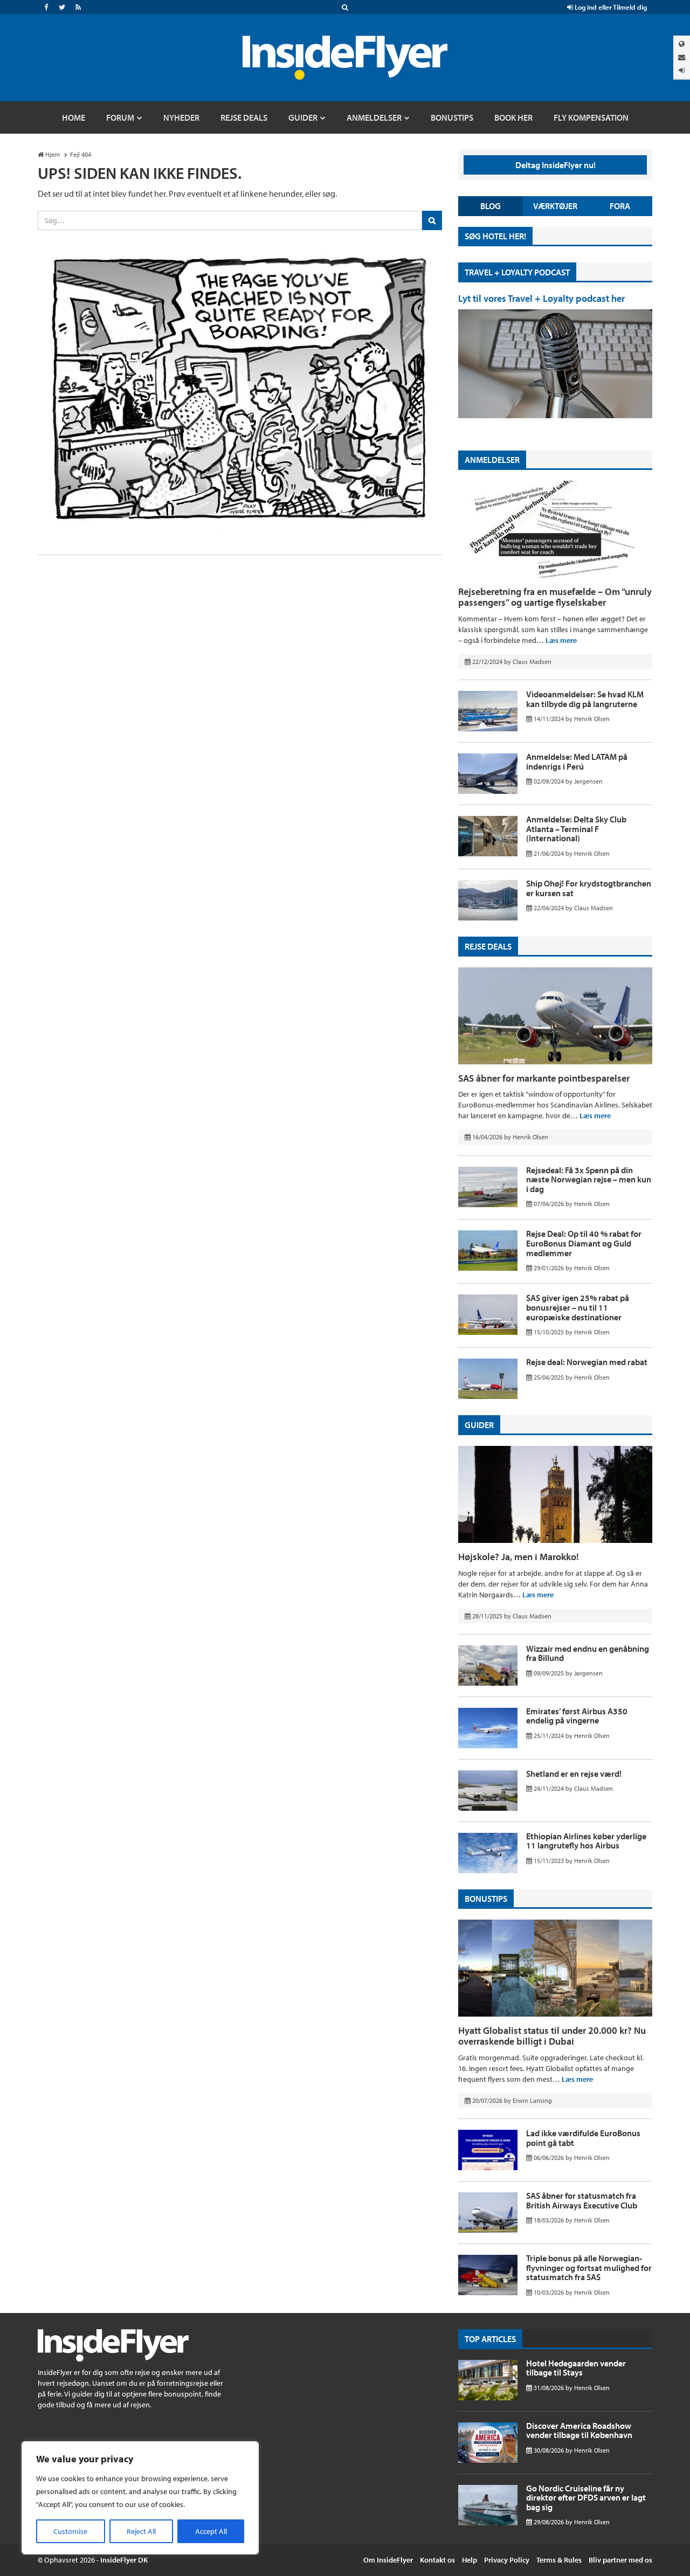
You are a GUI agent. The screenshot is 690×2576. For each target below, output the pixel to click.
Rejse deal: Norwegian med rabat (587, 1362)
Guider (479, 1425)
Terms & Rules (559, 2560)
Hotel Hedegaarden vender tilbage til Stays (576, 2368)
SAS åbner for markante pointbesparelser (544, 1078)
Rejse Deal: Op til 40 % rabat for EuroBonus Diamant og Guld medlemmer (584, 1243)
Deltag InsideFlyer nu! (556, 165)
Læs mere (561, 640)
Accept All (211, 2531)
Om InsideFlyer (388, 2560)
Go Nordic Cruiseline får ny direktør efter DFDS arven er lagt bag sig (586, 2498)
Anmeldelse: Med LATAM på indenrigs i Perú (577, 761)
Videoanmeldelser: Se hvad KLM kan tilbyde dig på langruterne (585, 699)
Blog (491, 206)
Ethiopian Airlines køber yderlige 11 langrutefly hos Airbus (586, 1841)
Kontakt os (437, 2560)
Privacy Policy (507, 2560)
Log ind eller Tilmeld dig (610, 7)
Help (470, 2560)
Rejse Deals (488, 946)
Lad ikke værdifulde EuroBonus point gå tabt (583, 2138)
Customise (70, 2531)
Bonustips (486, 1899)
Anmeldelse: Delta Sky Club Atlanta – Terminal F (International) (576, 829)
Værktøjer (555, 206)
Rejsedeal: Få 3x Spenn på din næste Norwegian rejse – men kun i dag (589, 1179)
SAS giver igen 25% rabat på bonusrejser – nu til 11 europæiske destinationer (578, 1307)
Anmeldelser (492, 460)
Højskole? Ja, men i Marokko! (519, 1557)
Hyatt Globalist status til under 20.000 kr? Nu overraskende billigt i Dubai (552, 2036)
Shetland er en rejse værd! (574, 1774)
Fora (620, 206)
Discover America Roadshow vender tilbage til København (579, 2430)
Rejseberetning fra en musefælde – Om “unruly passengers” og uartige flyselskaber (555, 597)
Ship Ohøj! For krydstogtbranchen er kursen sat (589, 888)
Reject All (141, 2531)
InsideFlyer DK (124, 2560)
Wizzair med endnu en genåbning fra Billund (588, 1653)
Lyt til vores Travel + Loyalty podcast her (541, 298)
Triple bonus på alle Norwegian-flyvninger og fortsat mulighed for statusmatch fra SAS (589, 2267)
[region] (140, 2498)
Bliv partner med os (620, 2560)
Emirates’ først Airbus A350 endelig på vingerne (577, 1716)
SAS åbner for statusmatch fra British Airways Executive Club (582, 2200)
